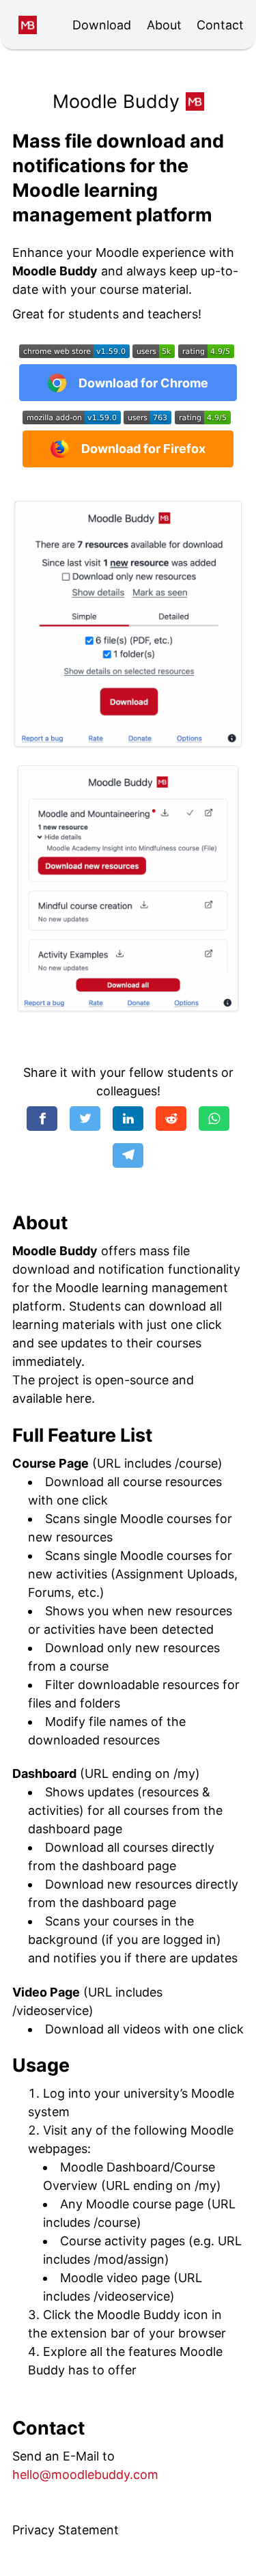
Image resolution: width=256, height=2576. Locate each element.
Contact (220, 25)
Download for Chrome (143, 383)
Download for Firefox (143, 449)
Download (102, 25)
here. (80, 1398)
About (164, 25)
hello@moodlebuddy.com (85, 2475)
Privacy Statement (66, 2530)
